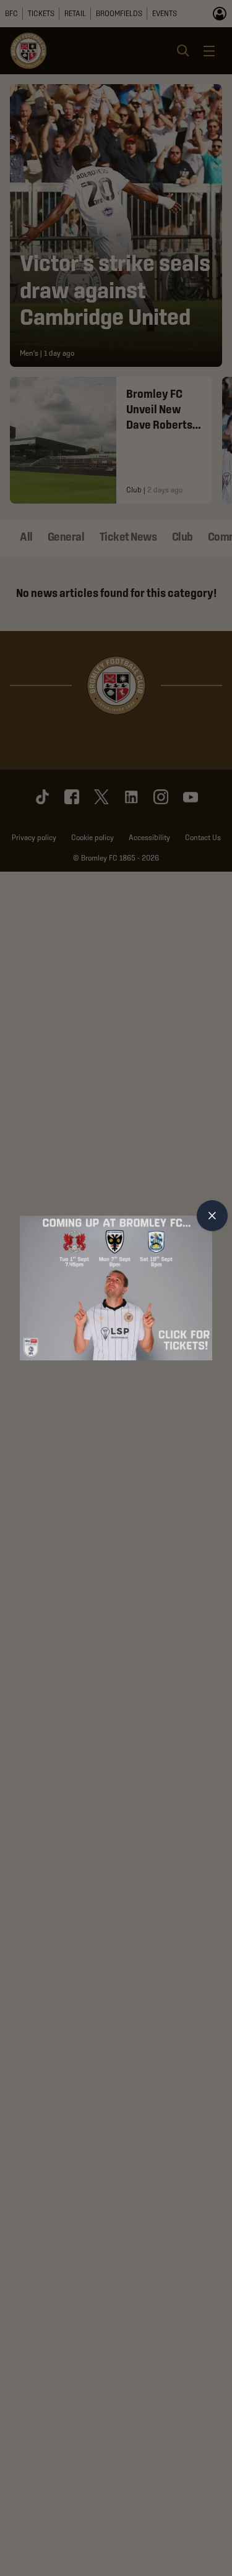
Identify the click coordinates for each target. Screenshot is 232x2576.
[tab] (212, 1216)
